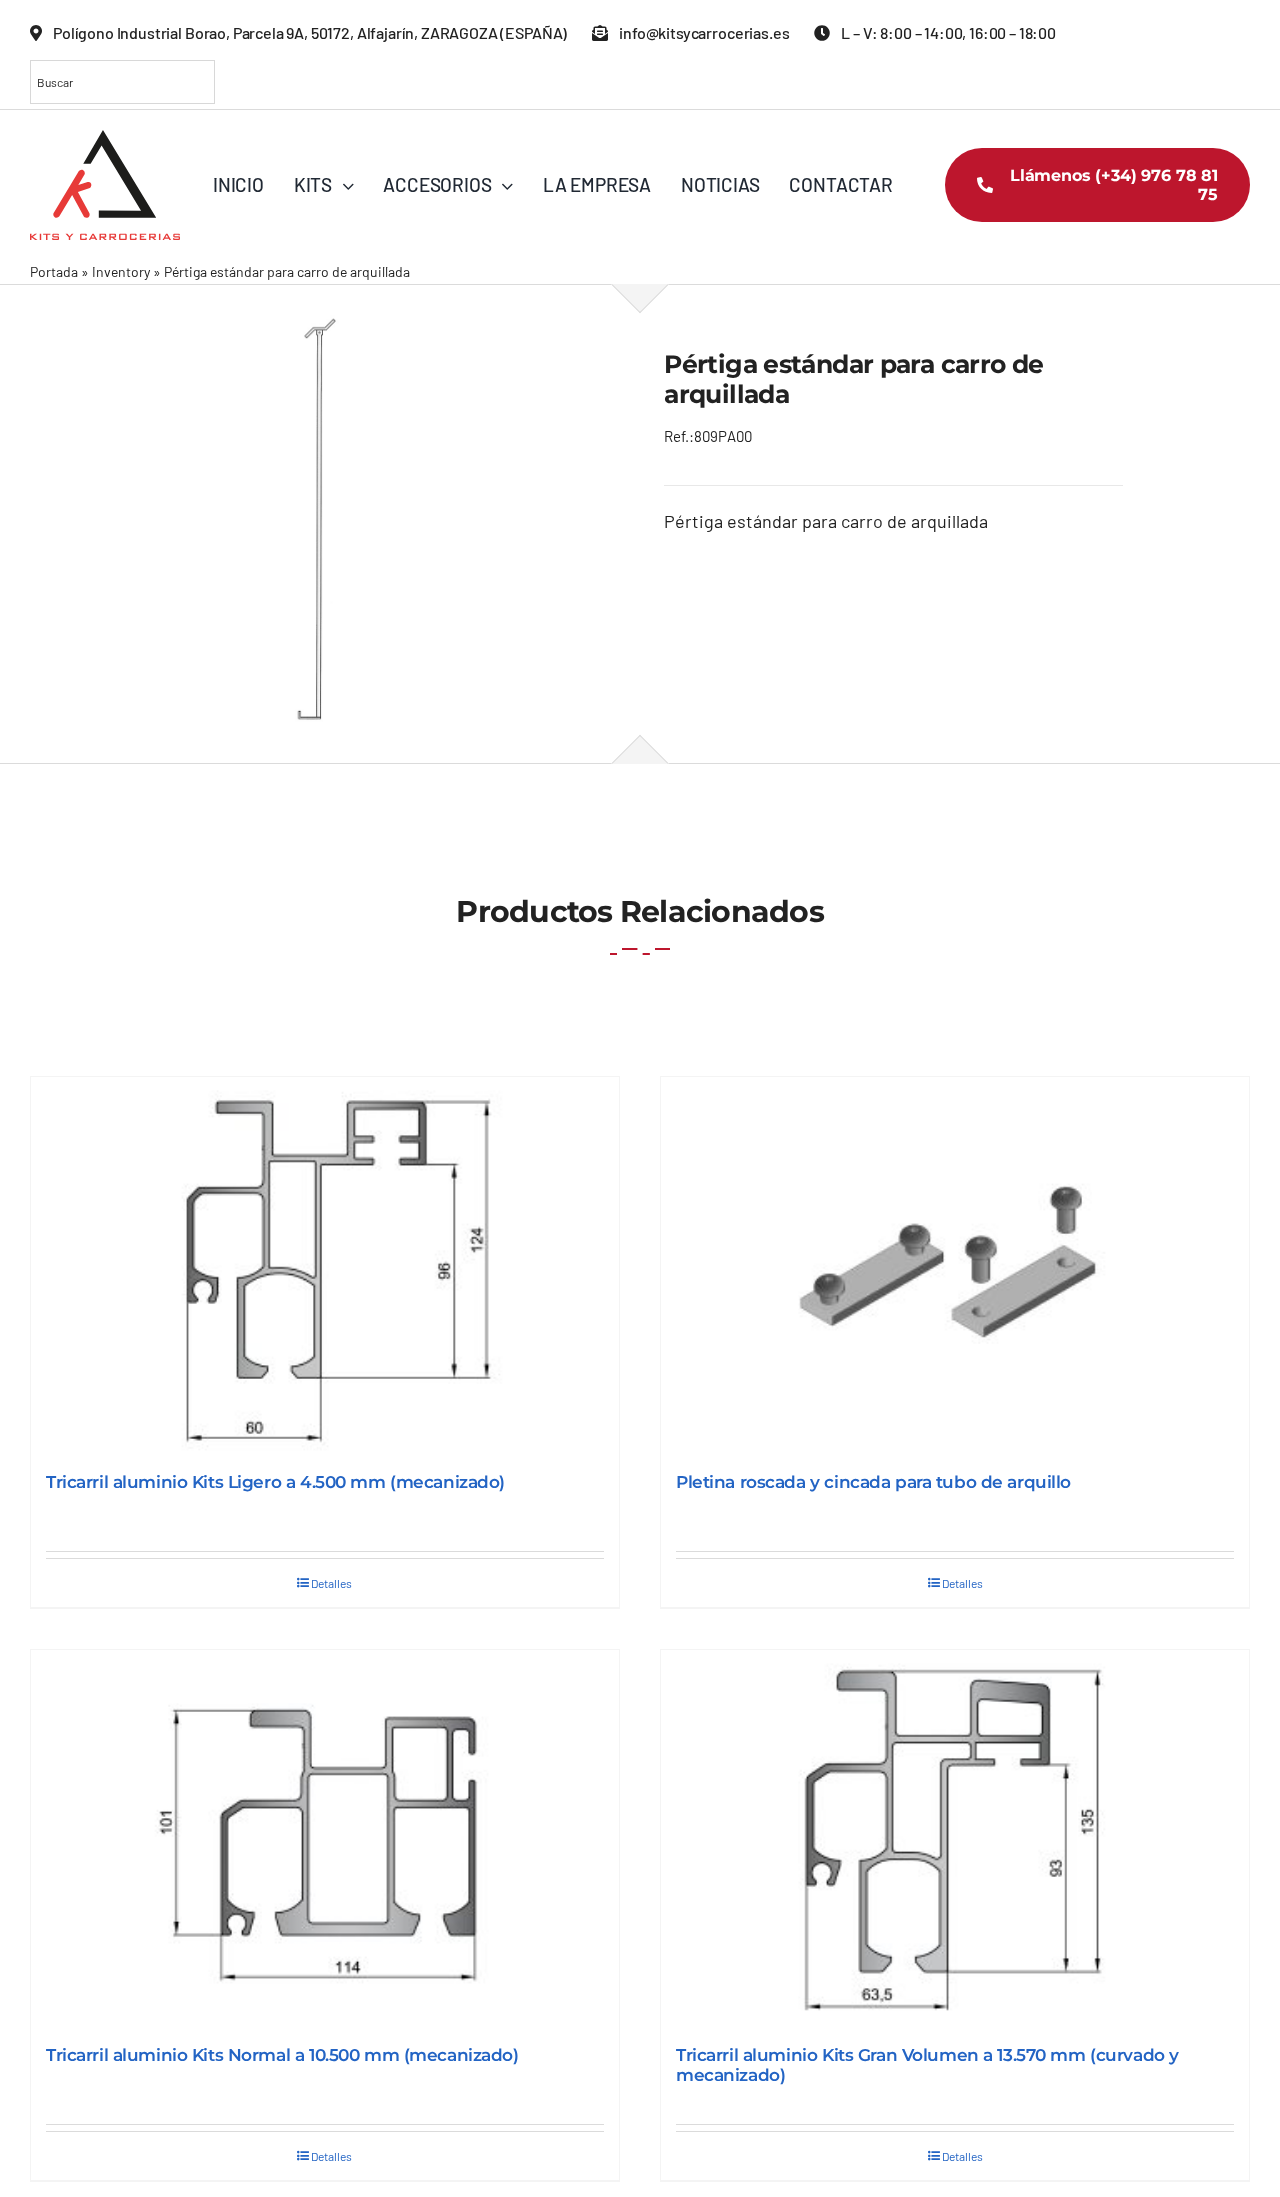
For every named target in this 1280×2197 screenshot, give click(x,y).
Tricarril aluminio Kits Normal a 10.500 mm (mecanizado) (282, 2055)
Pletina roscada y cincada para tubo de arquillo (873, 1482)
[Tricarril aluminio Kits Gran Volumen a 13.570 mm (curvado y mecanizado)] (955, 1837)
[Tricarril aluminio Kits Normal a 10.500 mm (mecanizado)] (325, 1837)
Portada (54, 271)
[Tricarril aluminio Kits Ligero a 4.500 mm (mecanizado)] (325, 1264)
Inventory (121, 271)
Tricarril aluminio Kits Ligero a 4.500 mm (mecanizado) (275, 1482)
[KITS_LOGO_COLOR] (105, 139)
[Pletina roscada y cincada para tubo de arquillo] (955, 1264)
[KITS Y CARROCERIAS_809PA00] (323, 523)
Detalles (331, 1583)
